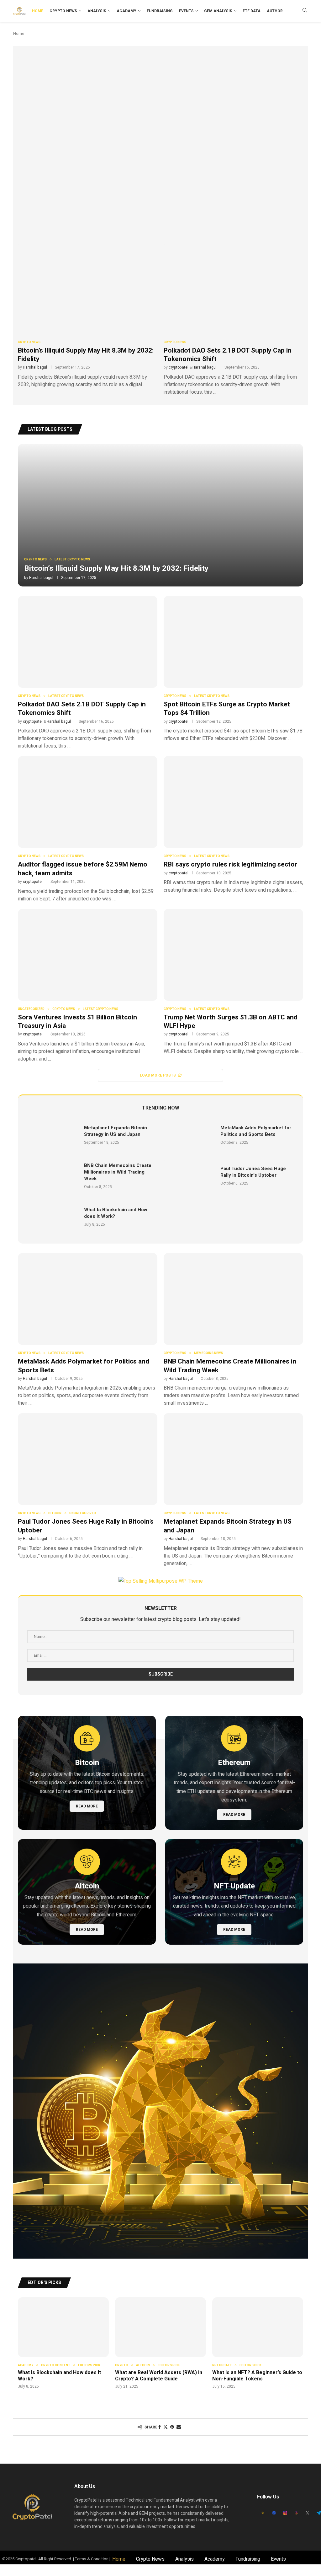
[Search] (305, 11)
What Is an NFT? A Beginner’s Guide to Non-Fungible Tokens (257, 2376)
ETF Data (252, 11)
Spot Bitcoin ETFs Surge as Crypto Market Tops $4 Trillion (227, 709)
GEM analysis (218, 11)
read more (87, 1806)
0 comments (79, 221)
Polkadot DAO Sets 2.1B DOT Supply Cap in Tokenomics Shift (228, 355)
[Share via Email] (179, 2427)
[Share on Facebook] (160, 2427)
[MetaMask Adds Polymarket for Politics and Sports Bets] (190, 1135)
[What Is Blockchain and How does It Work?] (53, 1217)
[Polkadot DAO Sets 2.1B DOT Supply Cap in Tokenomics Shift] (233, 319)
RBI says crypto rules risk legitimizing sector (230, 864)
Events (186, 11)
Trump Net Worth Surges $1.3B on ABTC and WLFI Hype (231, 1022)
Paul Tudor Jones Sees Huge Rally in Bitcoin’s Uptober (253, 1172)
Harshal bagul (35, 367)
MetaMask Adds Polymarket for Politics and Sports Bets (101, 207)
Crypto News (63, 11)
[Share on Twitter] (166, 2427)
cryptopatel (179, 367)
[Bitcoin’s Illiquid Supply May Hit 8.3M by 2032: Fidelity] (88, 315)
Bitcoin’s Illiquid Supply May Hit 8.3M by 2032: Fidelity (86, 355)
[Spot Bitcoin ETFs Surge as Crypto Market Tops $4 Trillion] (233, 669)
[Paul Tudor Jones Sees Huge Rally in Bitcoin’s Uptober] (190, 1176)
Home (38, 11)
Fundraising (160, 11)
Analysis (97, 11)
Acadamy (126, 11)
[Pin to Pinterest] (172, 2427)
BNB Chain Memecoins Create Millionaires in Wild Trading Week (118, 1172)
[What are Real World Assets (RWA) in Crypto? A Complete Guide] (160, 2343)
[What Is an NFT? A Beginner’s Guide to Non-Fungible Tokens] (258, 2343)
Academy (215, 2559)
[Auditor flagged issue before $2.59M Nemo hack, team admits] (88, 829)
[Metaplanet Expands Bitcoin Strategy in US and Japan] (53, 1135)
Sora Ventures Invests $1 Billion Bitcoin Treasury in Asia (77, 1022)
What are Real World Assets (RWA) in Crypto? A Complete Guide (159, 2376)
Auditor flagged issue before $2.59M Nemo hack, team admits (83, 869)
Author (275, 11)
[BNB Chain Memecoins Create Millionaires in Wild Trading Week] (53, 1176)
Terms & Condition (92, 2559)
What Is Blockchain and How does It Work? (116, 1213)
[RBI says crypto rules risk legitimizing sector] (233, 825)
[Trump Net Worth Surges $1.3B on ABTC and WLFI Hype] (233, 982)
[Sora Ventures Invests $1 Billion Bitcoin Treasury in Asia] (88, 986)
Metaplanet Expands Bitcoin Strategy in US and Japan (116, 1131)
